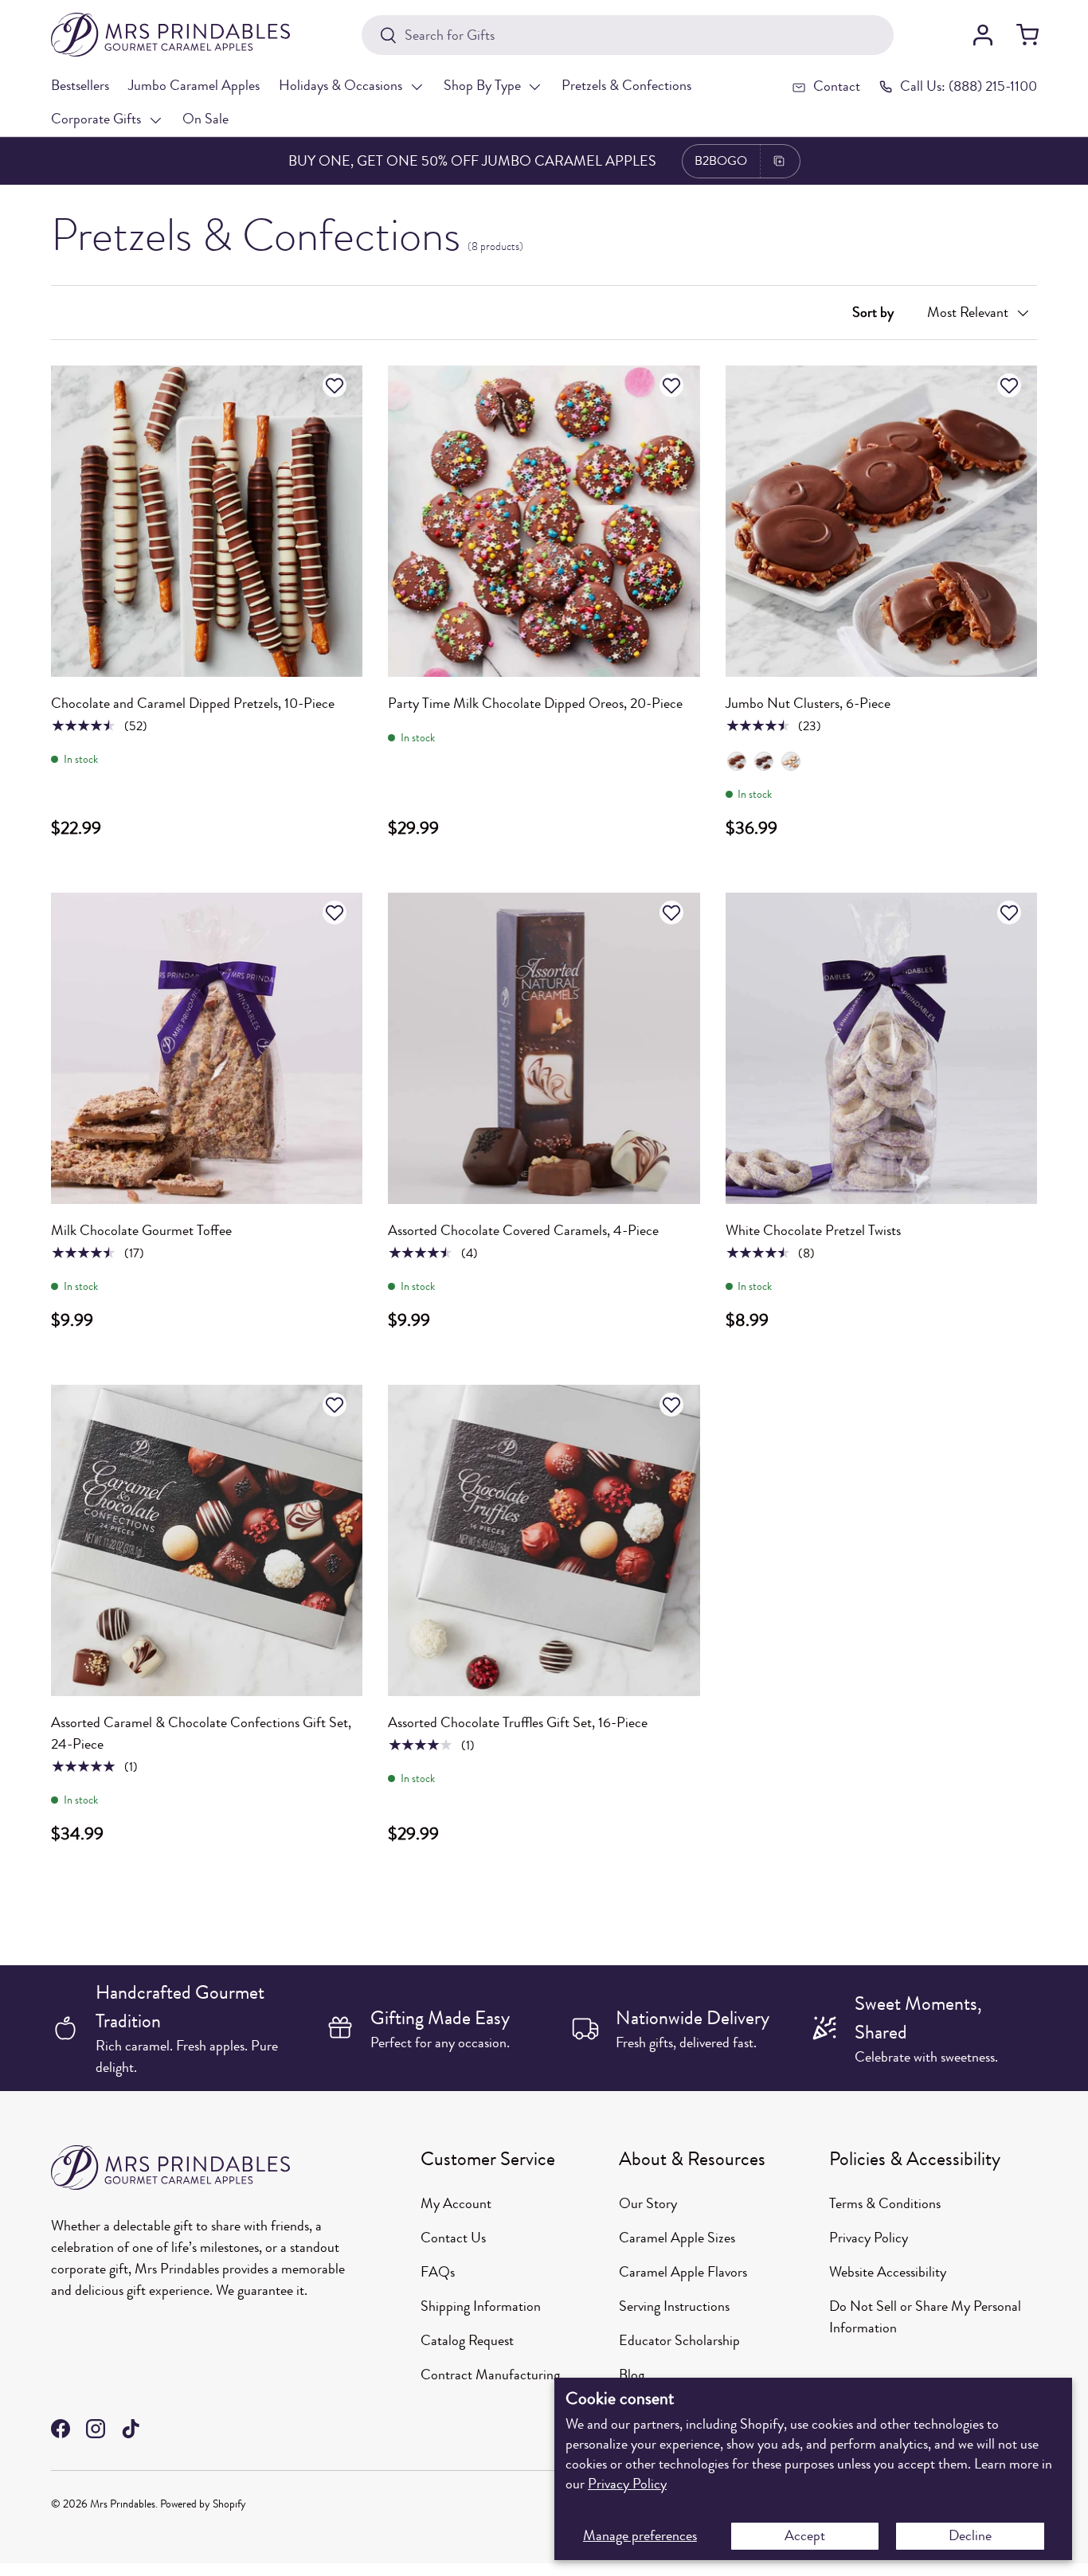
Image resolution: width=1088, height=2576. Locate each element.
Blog (632, 2375)
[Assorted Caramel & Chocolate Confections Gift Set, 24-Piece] (207, 1540)
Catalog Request (467, 2340)
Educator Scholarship (679, 2340)
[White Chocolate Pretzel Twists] (881, 1048)
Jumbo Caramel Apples (194, 85)
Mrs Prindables (123, 2504)
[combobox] (627, 35)
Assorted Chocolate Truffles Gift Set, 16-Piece (518, 1722)
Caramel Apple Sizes (677, 2238)
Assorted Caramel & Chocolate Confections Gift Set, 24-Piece (201, 1733)
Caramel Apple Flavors (683, 2272)
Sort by (873, 312)
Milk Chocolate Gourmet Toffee (141, 1230)
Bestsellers (80, 85)
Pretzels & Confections (626, 85)
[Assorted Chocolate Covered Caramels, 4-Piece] (544, 1048)
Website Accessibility (888, 2272)
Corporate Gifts (96, 119)
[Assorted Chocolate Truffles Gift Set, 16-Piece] (544, 1540)
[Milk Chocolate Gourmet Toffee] (207, 1048)
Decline (970, 2535)
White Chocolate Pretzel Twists (813, 1230)
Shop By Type (482, 85)
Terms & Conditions (885, 2203)
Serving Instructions (674, 2306)
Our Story (648, 2203)
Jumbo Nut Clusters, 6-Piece (808, 703)
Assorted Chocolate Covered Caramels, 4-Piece (523, 1230)
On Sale (205, 119)
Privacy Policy (627, 2484)
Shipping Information (481, 2306)
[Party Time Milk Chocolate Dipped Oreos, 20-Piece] (544, 521)
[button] (1027, 35)
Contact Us (453, 2238)
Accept (805, 2535)
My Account (456, 2203)
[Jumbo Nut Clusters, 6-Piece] (881, 521)
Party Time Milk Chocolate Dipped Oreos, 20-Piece (535, 703)
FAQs (438, 2272)
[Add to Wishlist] (337, 385)
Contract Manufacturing (490, 2375)
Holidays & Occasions (340, 85)
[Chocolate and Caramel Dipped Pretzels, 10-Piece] (207, 521)
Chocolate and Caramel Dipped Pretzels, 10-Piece (193, 703)
